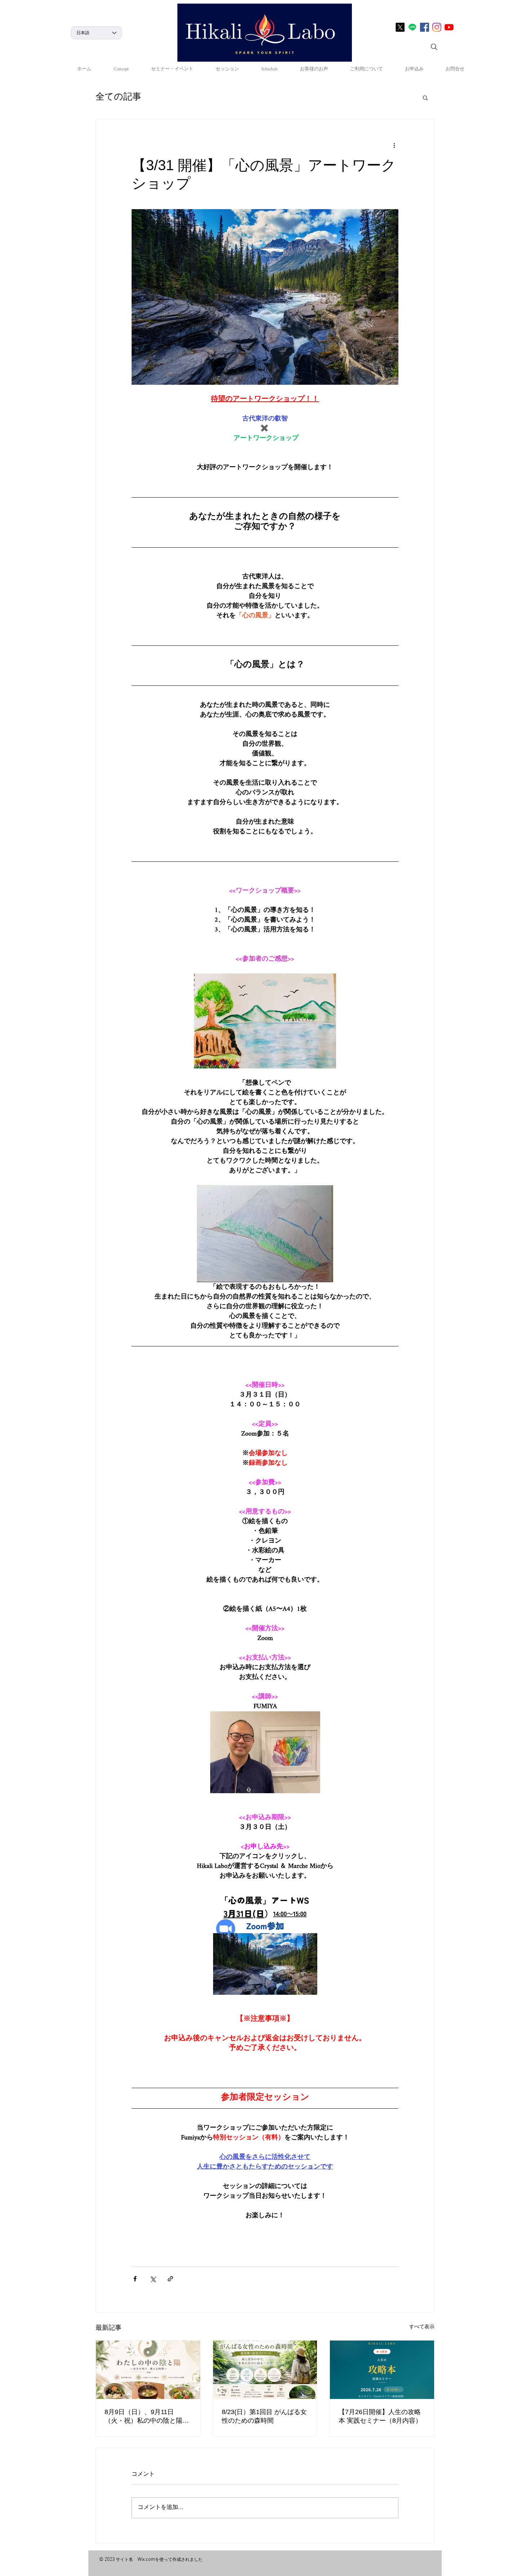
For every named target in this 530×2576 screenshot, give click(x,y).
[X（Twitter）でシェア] (153, 2279)
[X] (400, 27)
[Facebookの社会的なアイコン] (425, 27)
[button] (425, 97)
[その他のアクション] (394, 145)
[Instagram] (437, 27)
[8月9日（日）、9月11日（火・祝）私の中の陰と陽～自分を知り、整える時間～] (148, 2370)
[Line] (412, 27)
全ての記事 (118, 98)
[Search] (434, 47)
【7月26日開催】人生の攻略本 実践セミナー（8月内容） (380, 2416)
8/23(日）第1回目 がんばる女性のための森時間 (264, 2416)
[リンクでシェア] (170, 2279)
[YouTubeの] (449, 27)
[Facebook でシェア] (135, 2279)
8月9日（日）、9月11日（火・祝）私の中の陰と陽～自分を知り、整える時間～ (147, 2417)
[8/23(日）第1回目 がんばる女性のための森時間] (265, 2370)
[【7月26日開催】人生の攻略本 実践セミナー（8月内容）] (382, 2370)
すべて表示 (422, 2328)
